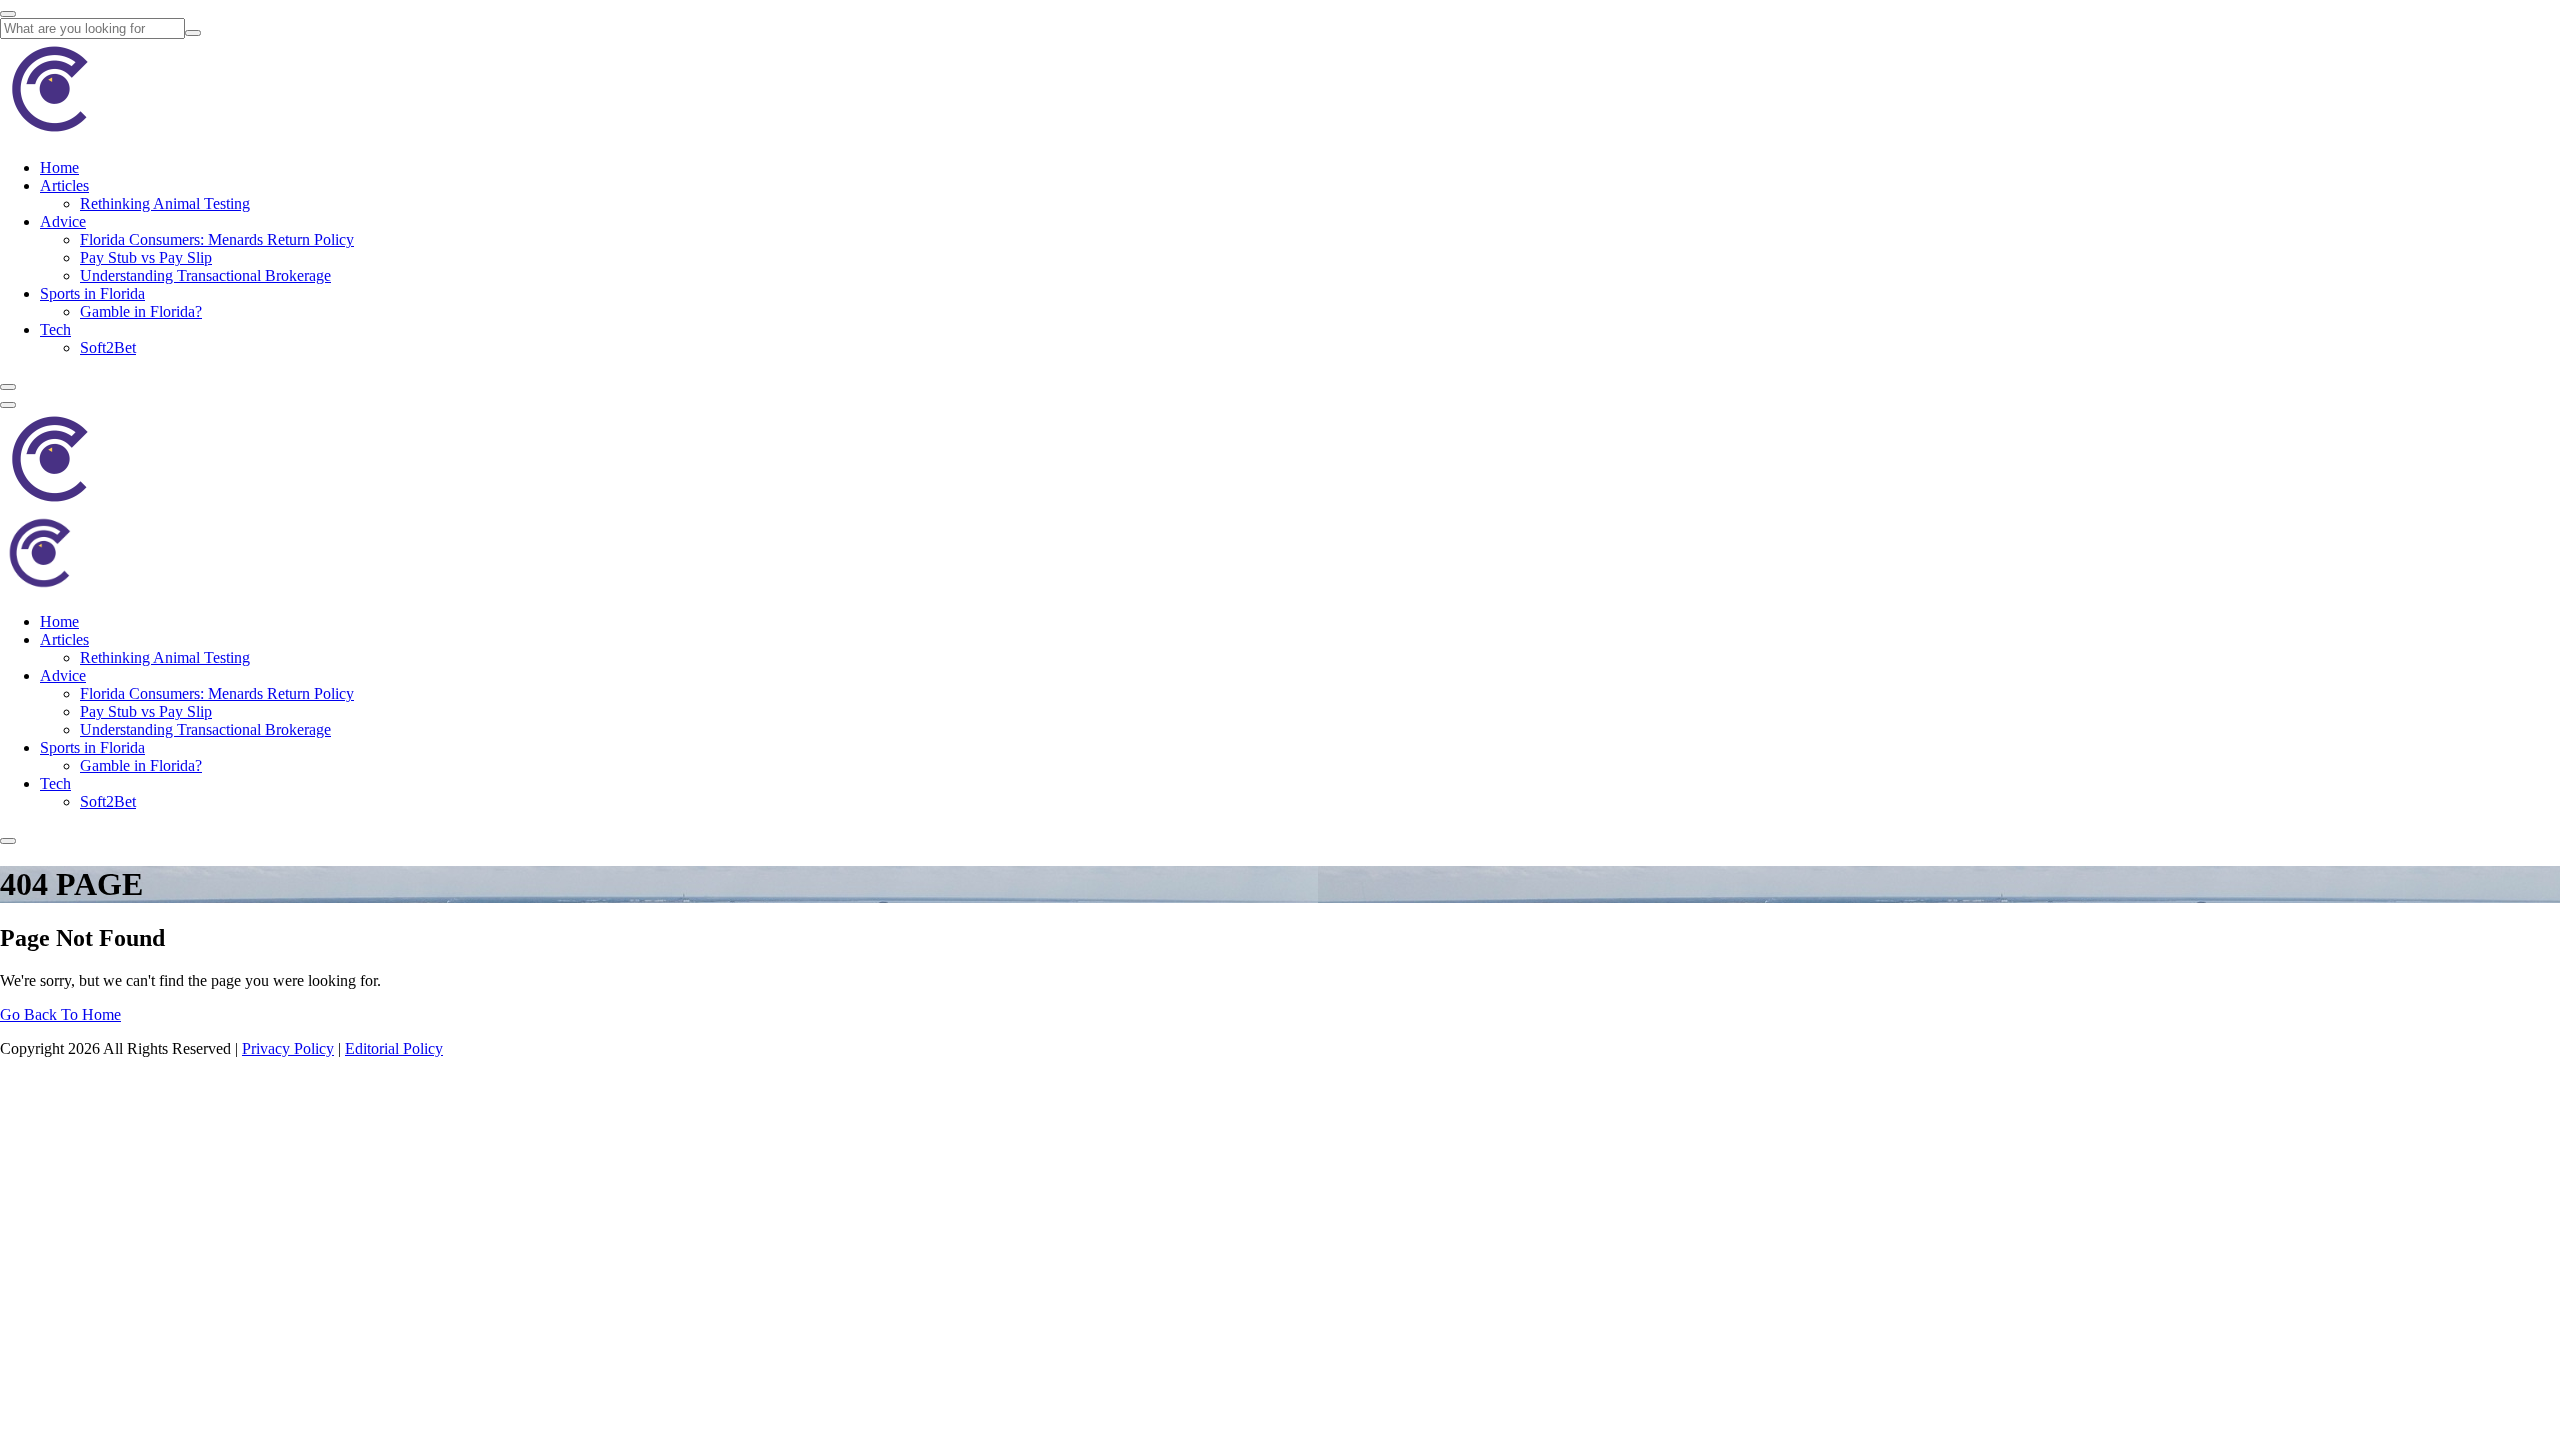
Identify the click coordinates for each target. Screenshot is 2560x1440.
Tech (55, 329)
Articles (64, 185)
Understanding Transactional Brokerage (205, 275)
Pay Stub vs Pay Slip (146, 257)
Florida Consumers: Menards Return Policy (217, 239)
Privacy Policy (288, 1048)
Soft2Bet (108, 347)
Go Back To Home (60, 1014)
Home (59, 167)
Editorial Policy (394, 1048)
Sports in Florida (92, 293)
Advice (63, 221)
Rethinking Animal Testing (165, 203)
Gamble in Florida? (141, 311)
